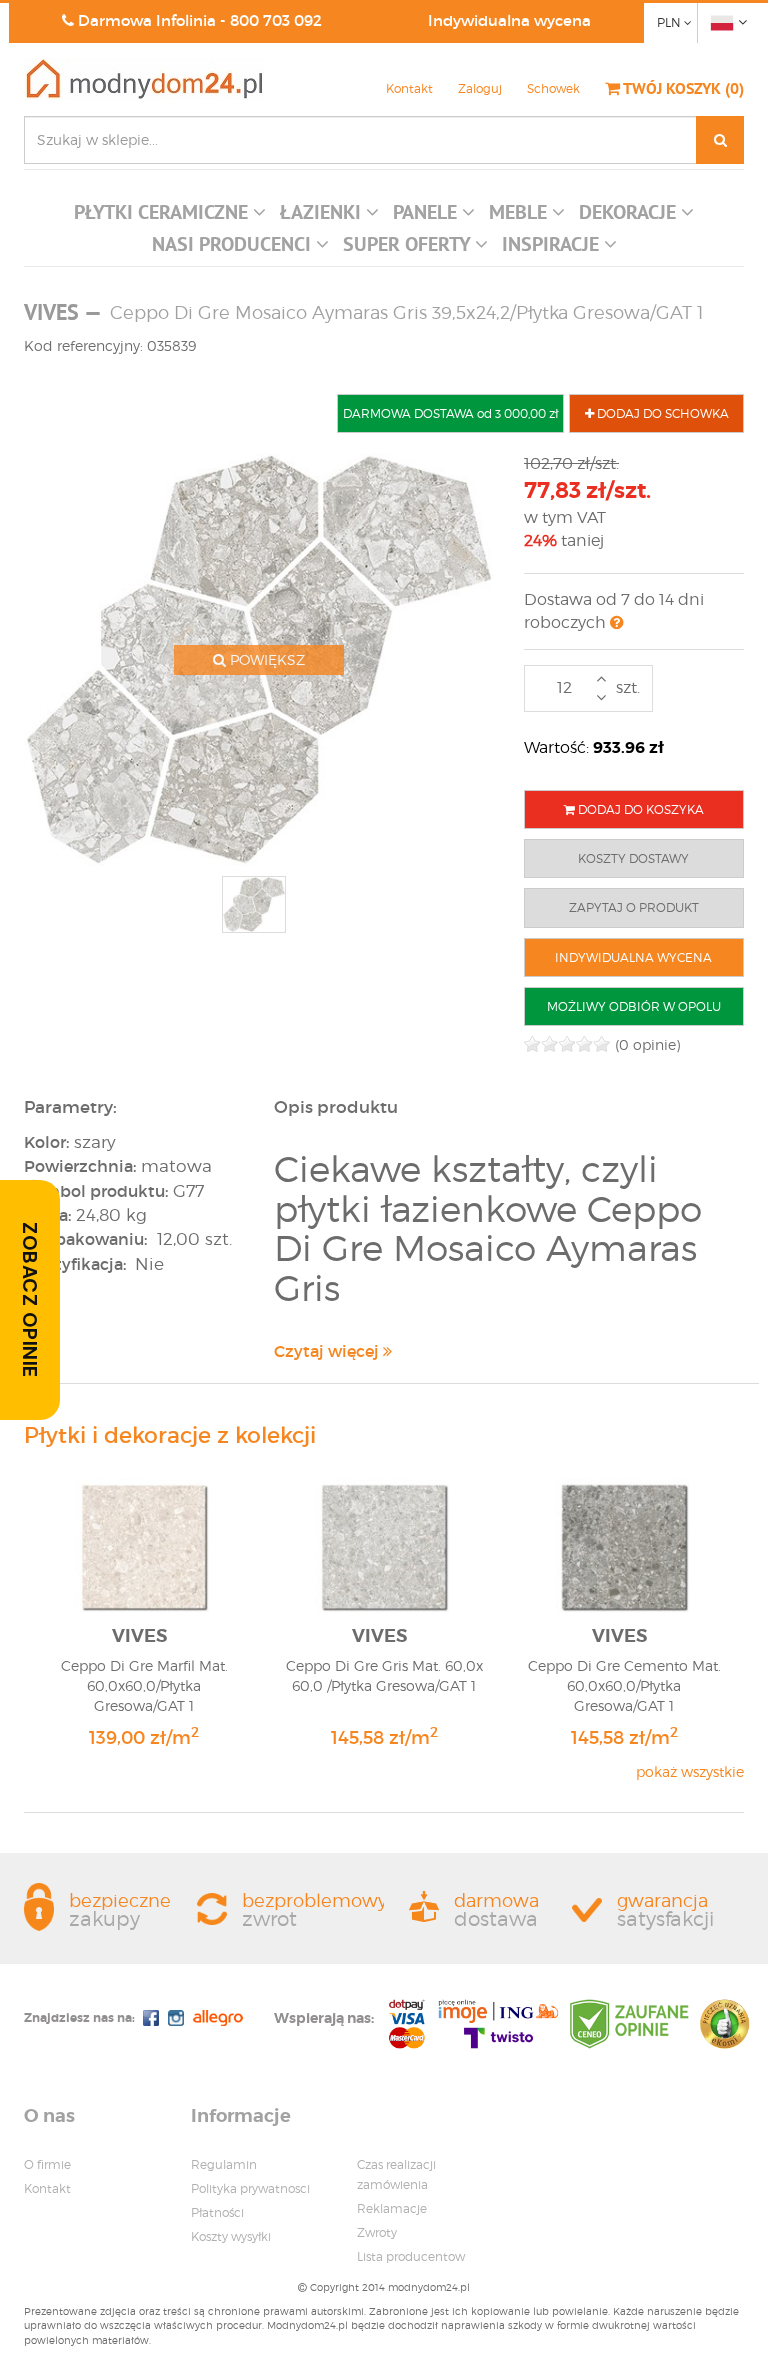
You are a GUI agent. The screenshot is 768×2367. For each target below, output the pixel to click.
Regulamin (224, 2164)
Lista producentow (411, 2256)
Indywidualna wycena (509, 20)
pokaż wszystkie (690, 1771)
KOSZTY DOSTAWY (633, 858)
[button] (170, 217)
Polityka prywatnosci (250, 2188)
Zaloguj (480, 88)
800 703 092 (276, 20)
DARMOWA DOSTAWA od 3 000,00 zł (450, 413)
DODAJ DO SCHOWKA (661, 413)
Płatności (217, 2212)
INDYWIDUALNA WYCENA (633, 957)
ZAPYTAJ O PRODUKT (634, 907)
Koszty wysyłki (231, 2236)
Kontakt (409, 88)
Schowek (553, 88)
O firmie (47, 2164)
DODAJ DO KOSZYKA (639, 809)
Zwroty (377, 2232)
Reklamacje (392, 2208)
